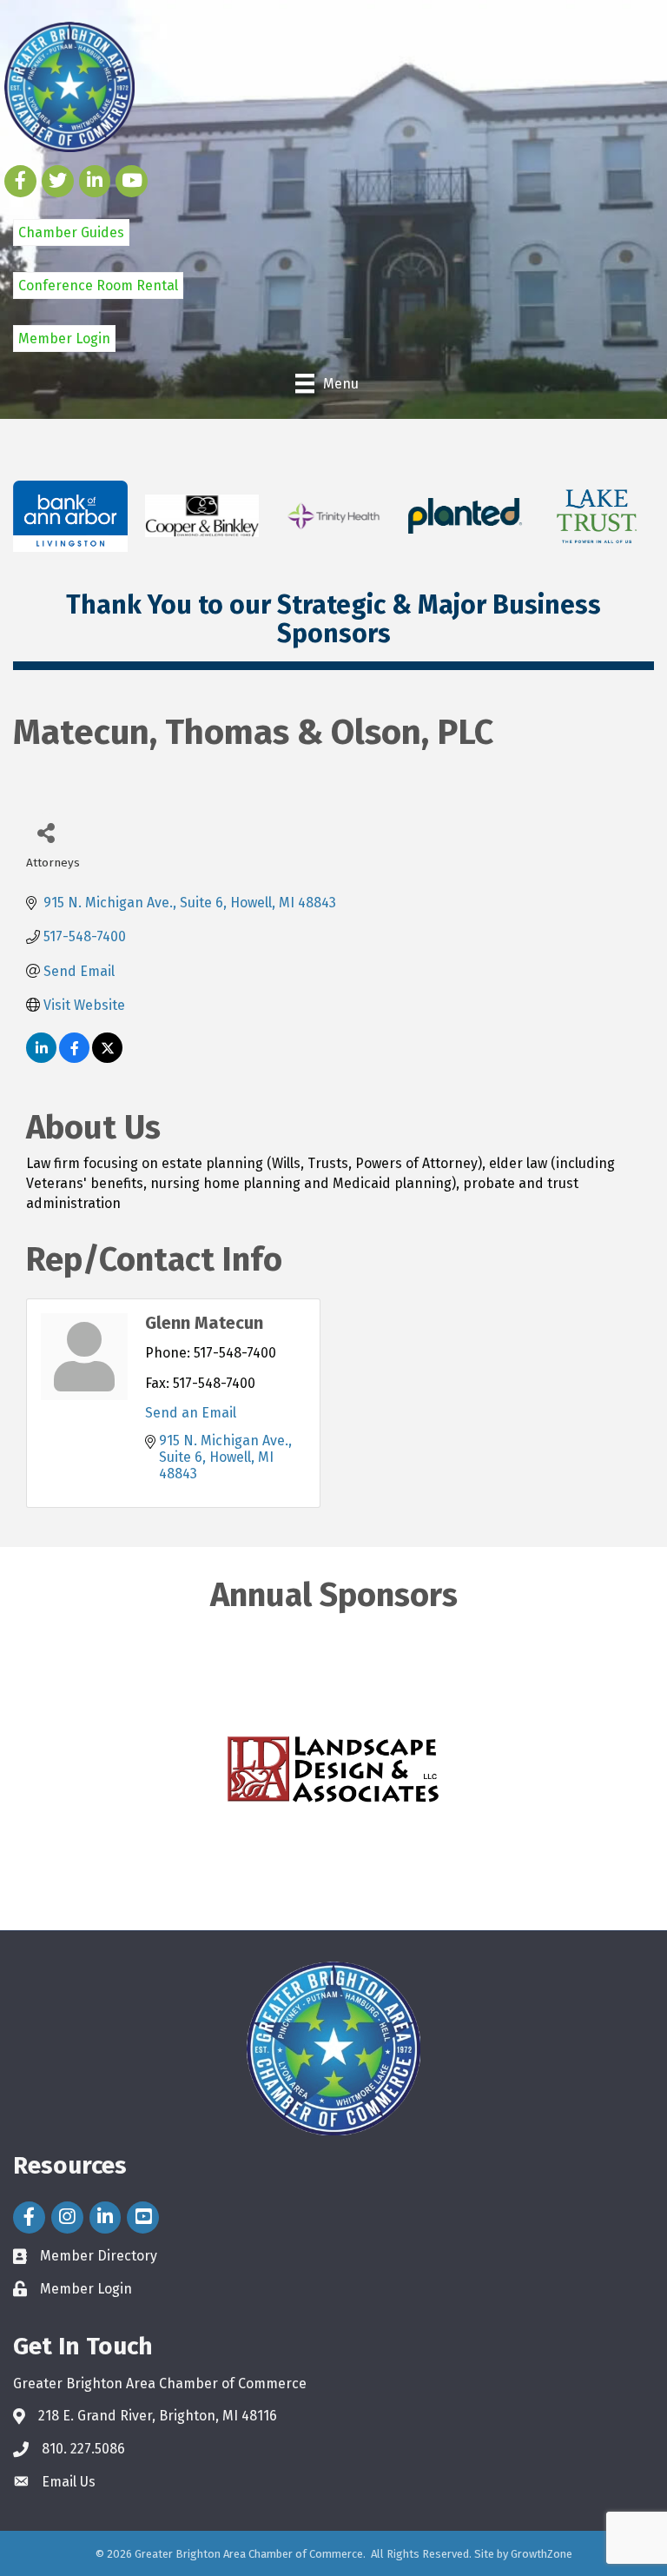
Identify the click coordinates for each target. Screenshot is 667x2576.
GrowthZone (542, 2554)
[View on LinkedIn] (41, 1058)
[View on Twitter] (107, 1058)
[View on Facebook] (74, 1058)
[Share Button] (46, 832)
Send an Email (191, 1413)
